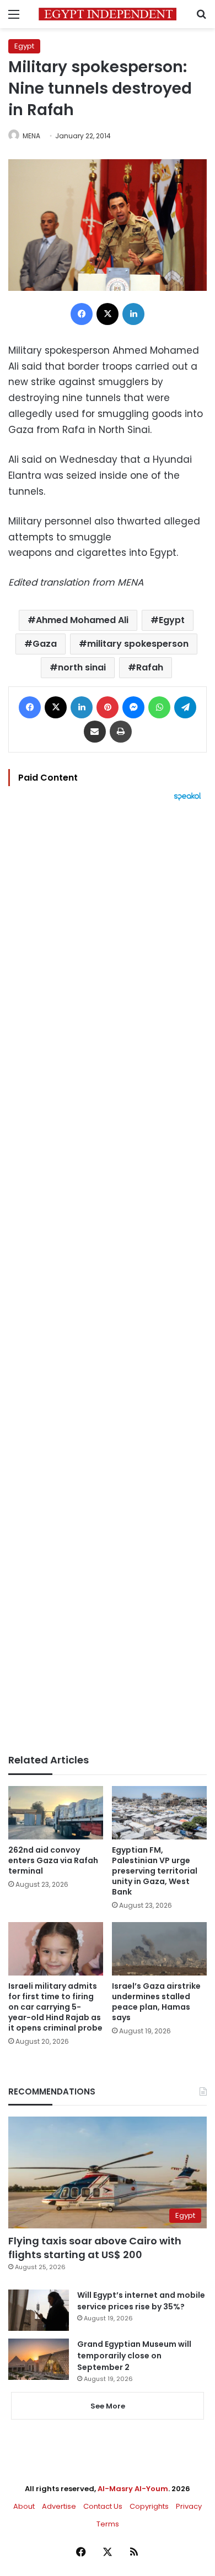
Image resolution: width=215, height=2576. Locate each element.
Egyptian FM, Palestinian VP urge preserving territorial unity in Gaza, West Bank (155, 1871)
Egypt (24, 46)
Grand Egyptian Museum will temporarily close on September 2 (134, 2356)
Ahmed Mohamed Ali (82, 620)
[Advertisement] (108, 1278)
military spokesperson (138, 644)
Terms (108, 2524)
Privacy (189, 2506)
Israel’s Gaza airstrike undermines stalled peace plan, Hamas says (156, 2002)
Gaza (45, 644)
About (24, 2506)
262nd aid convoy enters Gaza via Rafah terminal (53, 1860)
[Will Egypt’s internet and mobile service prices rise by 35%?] (39, 2310)
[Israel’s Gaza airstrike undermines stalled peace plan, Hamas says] (159, 1949)
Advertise (59, 2506)
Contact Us (103, 2506)
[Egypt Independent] (108, 14)
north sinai (82, 667)
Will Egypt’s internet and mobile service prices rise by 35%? (141, 2301)
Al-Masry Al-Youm (133, 2489)
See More (108, 2406)
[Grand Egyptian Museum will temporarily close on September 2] (39, 2359)
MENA (31, 136)
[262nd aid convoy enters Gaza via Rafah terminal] (56, 1813)
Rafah (150, 667)
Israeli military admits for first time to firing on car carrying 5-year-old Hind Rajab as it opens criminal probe (55, 2007)
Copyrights (149, 2506)
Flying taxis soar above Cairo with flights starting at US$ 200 (95, 2248)
